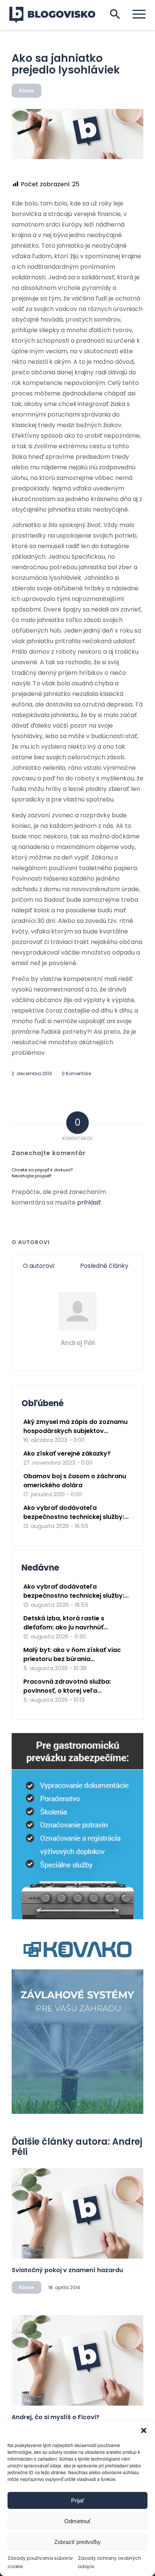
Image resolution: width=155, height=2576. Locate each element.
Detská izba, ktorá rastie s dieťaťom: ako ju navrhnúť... (66, 1623)
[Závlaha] (77, 2112)
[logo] (57, 15)
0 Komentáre (76, 1073)
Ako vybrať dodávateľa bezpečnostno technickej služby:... (76, 1512)
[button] (144, 2430)
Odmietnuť (77, 2521)
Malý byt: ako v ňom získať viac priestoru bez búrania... (72, 1654)
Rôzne (27, 91)
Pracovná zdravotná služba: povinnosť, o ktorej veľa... (67, 1686)
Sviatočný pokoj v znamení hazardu (67, 2270)
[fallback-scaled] (77, 134)
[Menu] (135, 14)
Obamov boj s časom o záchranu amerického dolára (75, 1481)
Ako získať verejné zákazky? (67, 1454)
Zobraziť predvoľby (77, 2542)
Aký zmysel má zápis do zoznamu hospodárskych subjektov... (75, 1426)
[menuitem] (135, 14)
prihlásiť (89, 1202)
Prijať (78, 2500)
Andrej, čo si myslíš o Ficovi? (55, 2417)
